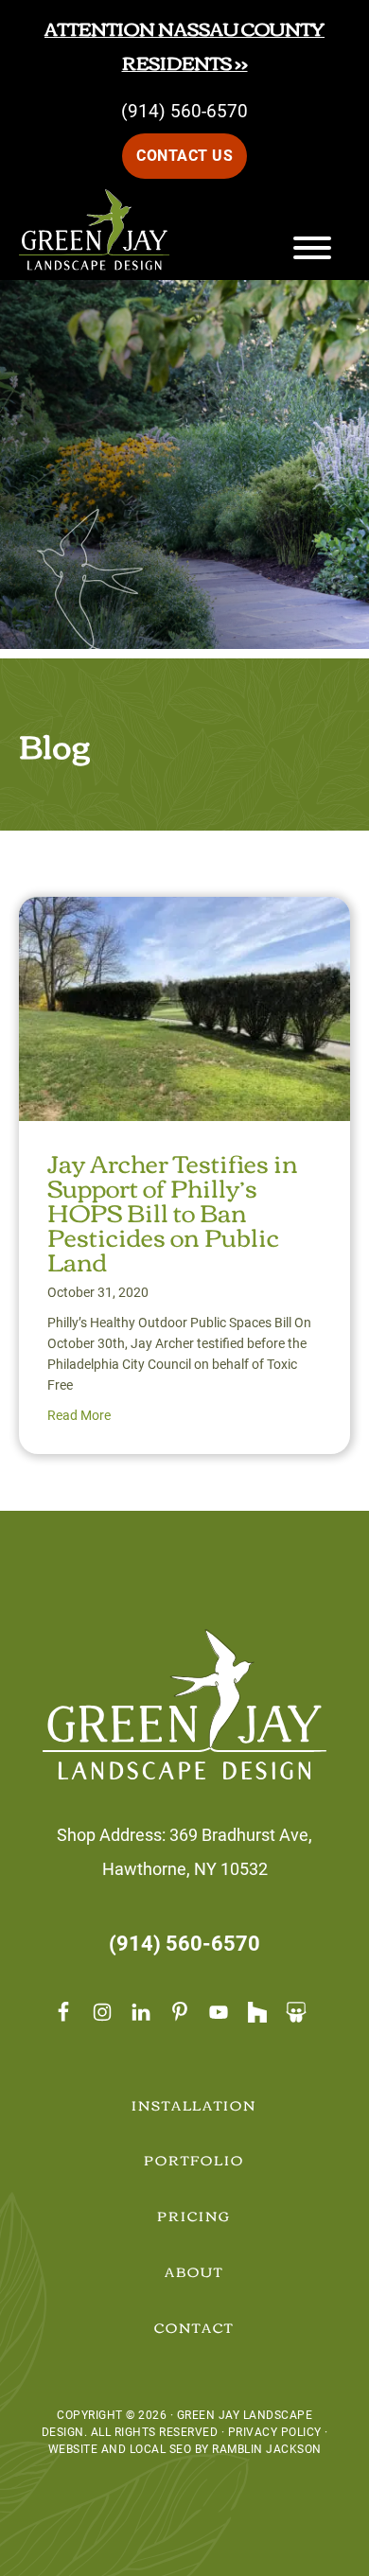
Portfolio (194, 2160)
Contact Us (184, 156)
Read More (79, 1415)
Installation (194, 2105)
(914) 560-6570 (184, 111)
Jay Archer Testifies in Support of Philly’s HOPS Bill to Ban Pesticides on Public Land (173, 1211)
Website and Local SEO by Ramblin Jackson (185, 2449)
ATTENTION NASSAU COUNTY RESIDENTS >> (184, 45)
